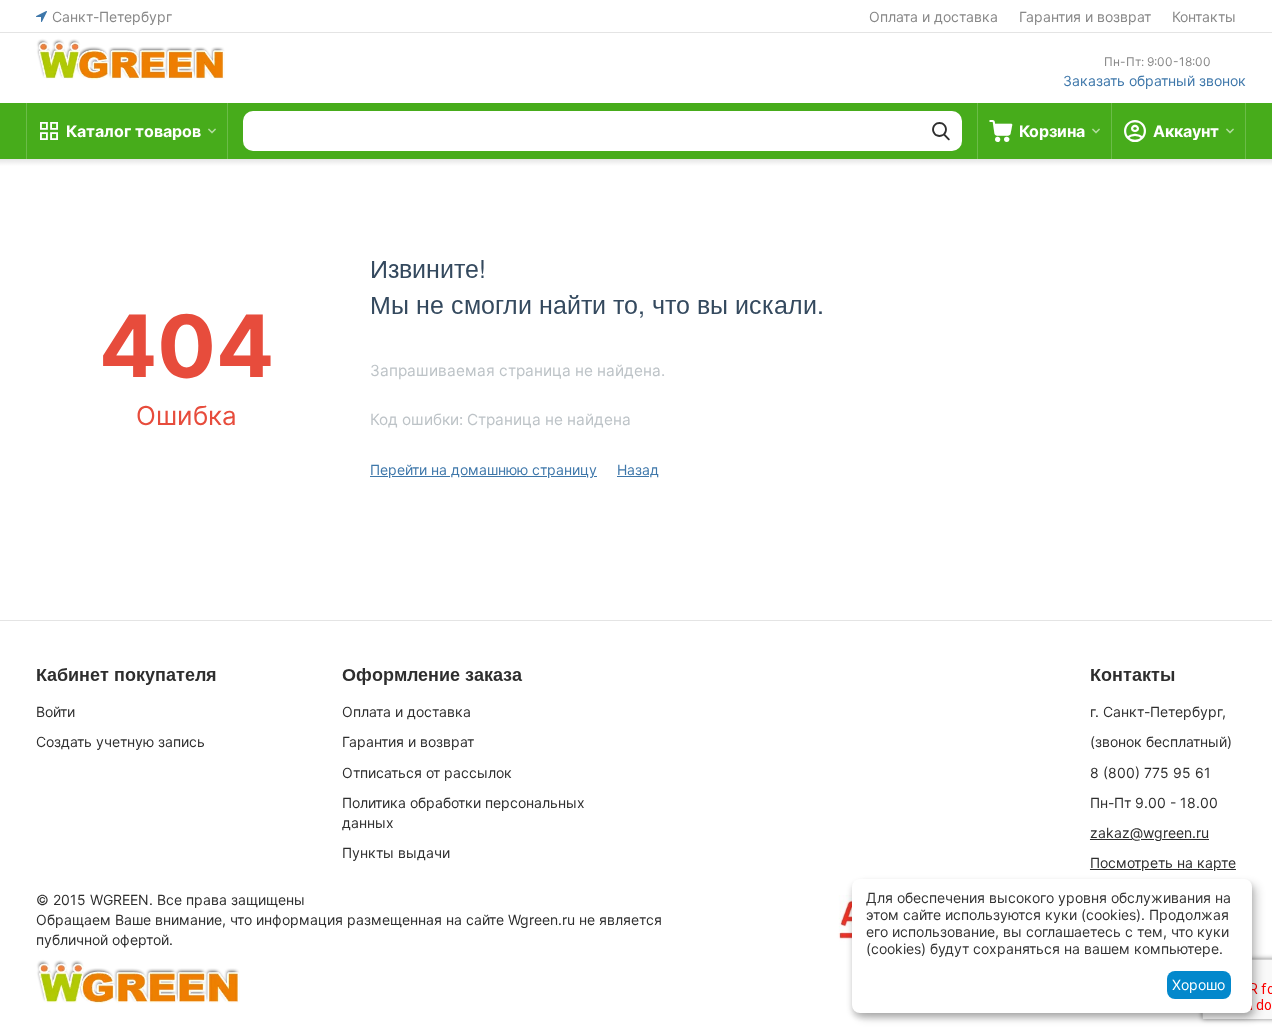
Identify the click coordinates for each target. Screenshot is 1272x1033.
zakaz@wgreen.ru (1149, 832)
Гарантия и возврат (1085, 16)
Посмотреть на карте (1163, 862)
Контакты (1204, 16)
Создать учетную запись (120, 741)
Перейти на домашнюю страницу (483, 469)
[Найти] (941, 131)
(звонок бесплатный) (1161, 741)
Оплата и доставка (933, 16)
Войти (55, 711)
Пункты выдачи (396, 852)
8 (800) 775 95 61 (1150, 772)
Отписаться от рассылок (427, 772)
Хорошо (1198, 984)
